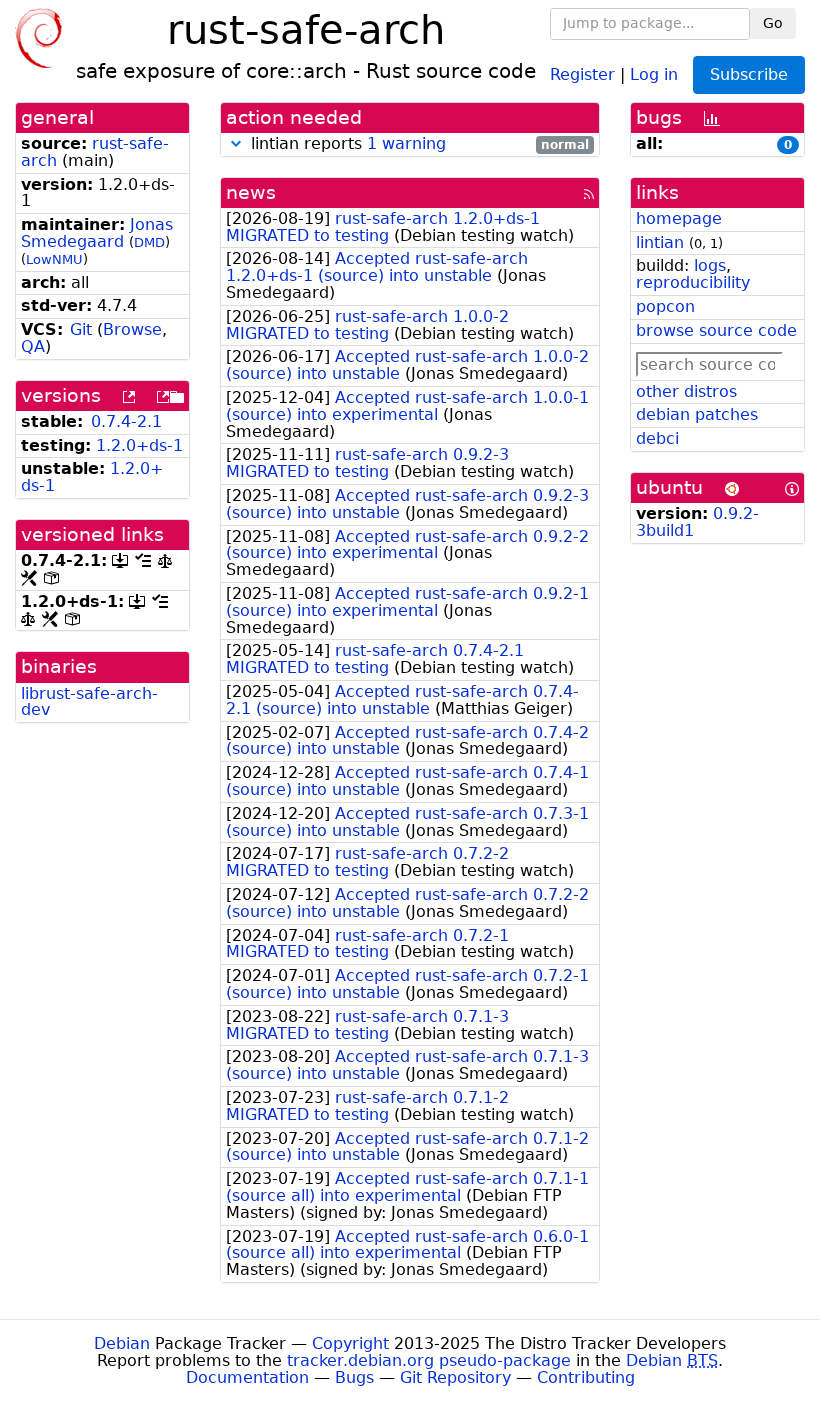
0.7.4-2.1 (126, 421)
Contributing (586, 1377)
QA (33, 346)
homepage (679, 218)
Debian (122, 1343)
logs (710, 265)
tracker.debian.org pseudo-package (429, 1360)
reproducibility (693, 282)
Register (582, 73)
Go (773, 23)
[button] (236, 143)
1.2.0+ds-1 (139, 445)
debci (657, 438)
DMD (149, 242)
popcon (665, 306)
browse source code (716, 330)
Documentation (247, 1377)
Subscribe (749, 74)
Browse (132, 329)
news (251, 192)
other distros (686, 391)
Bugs (354, 1377)
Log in (654, 73)
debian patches (697, 414)
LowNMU (54, 259)
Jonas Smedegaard (97, 233)
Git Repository (455, 1377)
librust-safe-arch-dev (89, 702)
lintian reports (417, 144)
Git (81, 329)
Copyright (350, 1343)
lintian (660, 242)
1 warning (406, 143)
